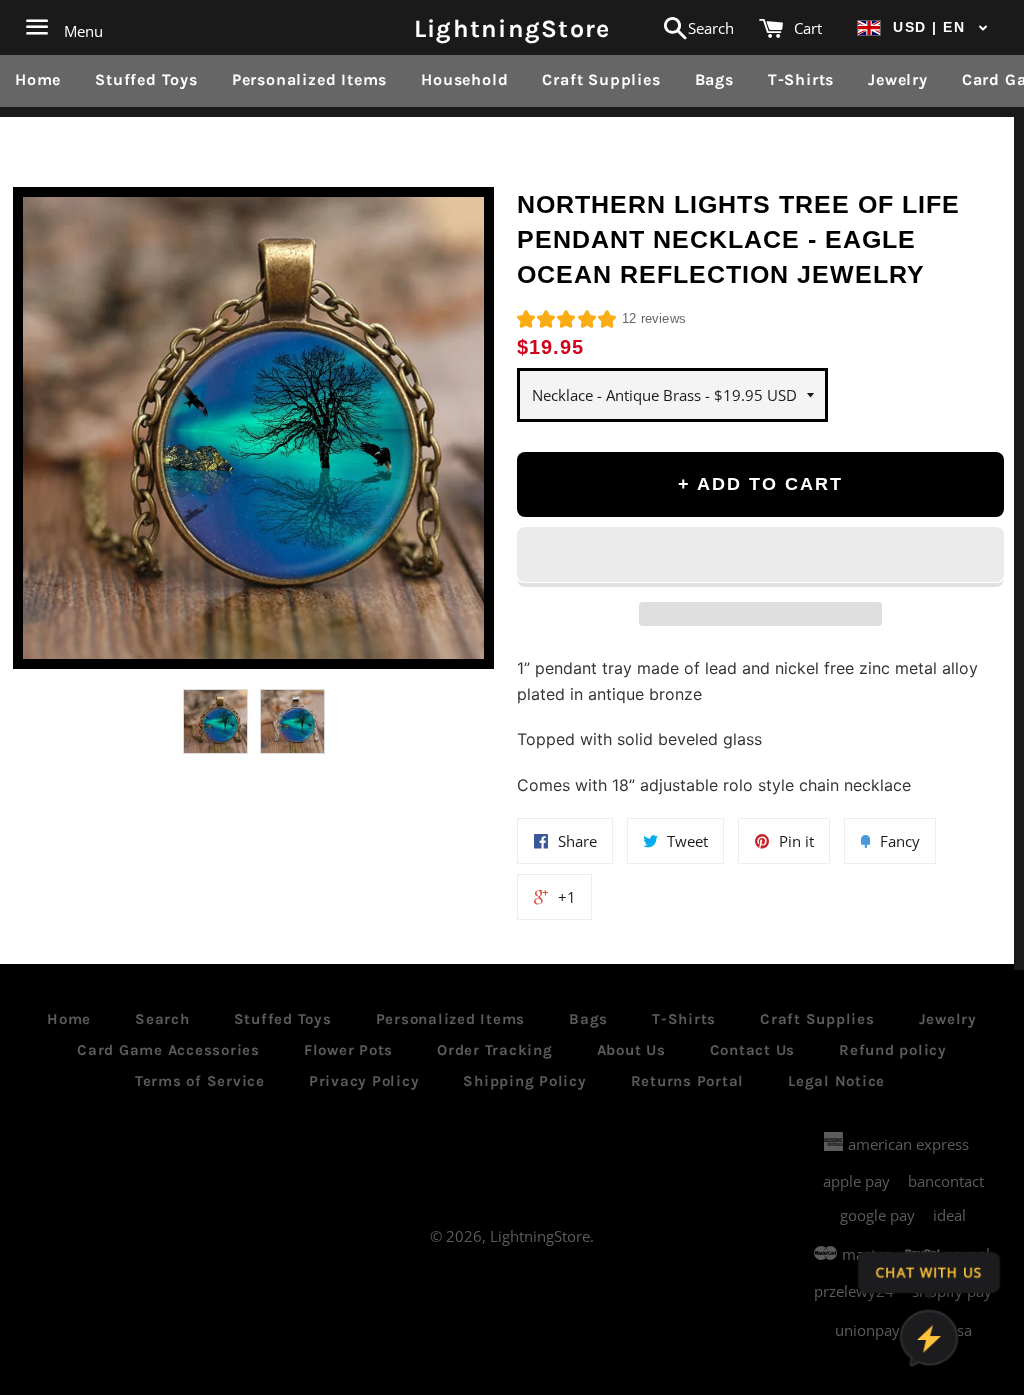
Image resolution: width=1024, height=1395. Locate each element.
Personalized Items (309, 79)
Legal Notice (836, 1081)
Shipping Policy (524, 1081)
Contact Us (753, 1050)
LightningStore (512, 27)
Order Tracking (495, 1050)
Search (162, 1019)
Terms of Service (200, 1081)
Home (38, 79)
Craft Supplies (601, 79)
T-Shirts (801, 79)
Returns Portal (688, 1081)
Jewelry (898, 79)
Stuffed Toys (146, 79)
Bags (714, 79)
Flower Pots (348, 1050)
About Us (631, 1050)
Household (464, 79)
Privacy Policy (364, 1081)
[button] (923, 27)
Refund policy (893, 1050)
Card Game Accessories (168, 1050)
